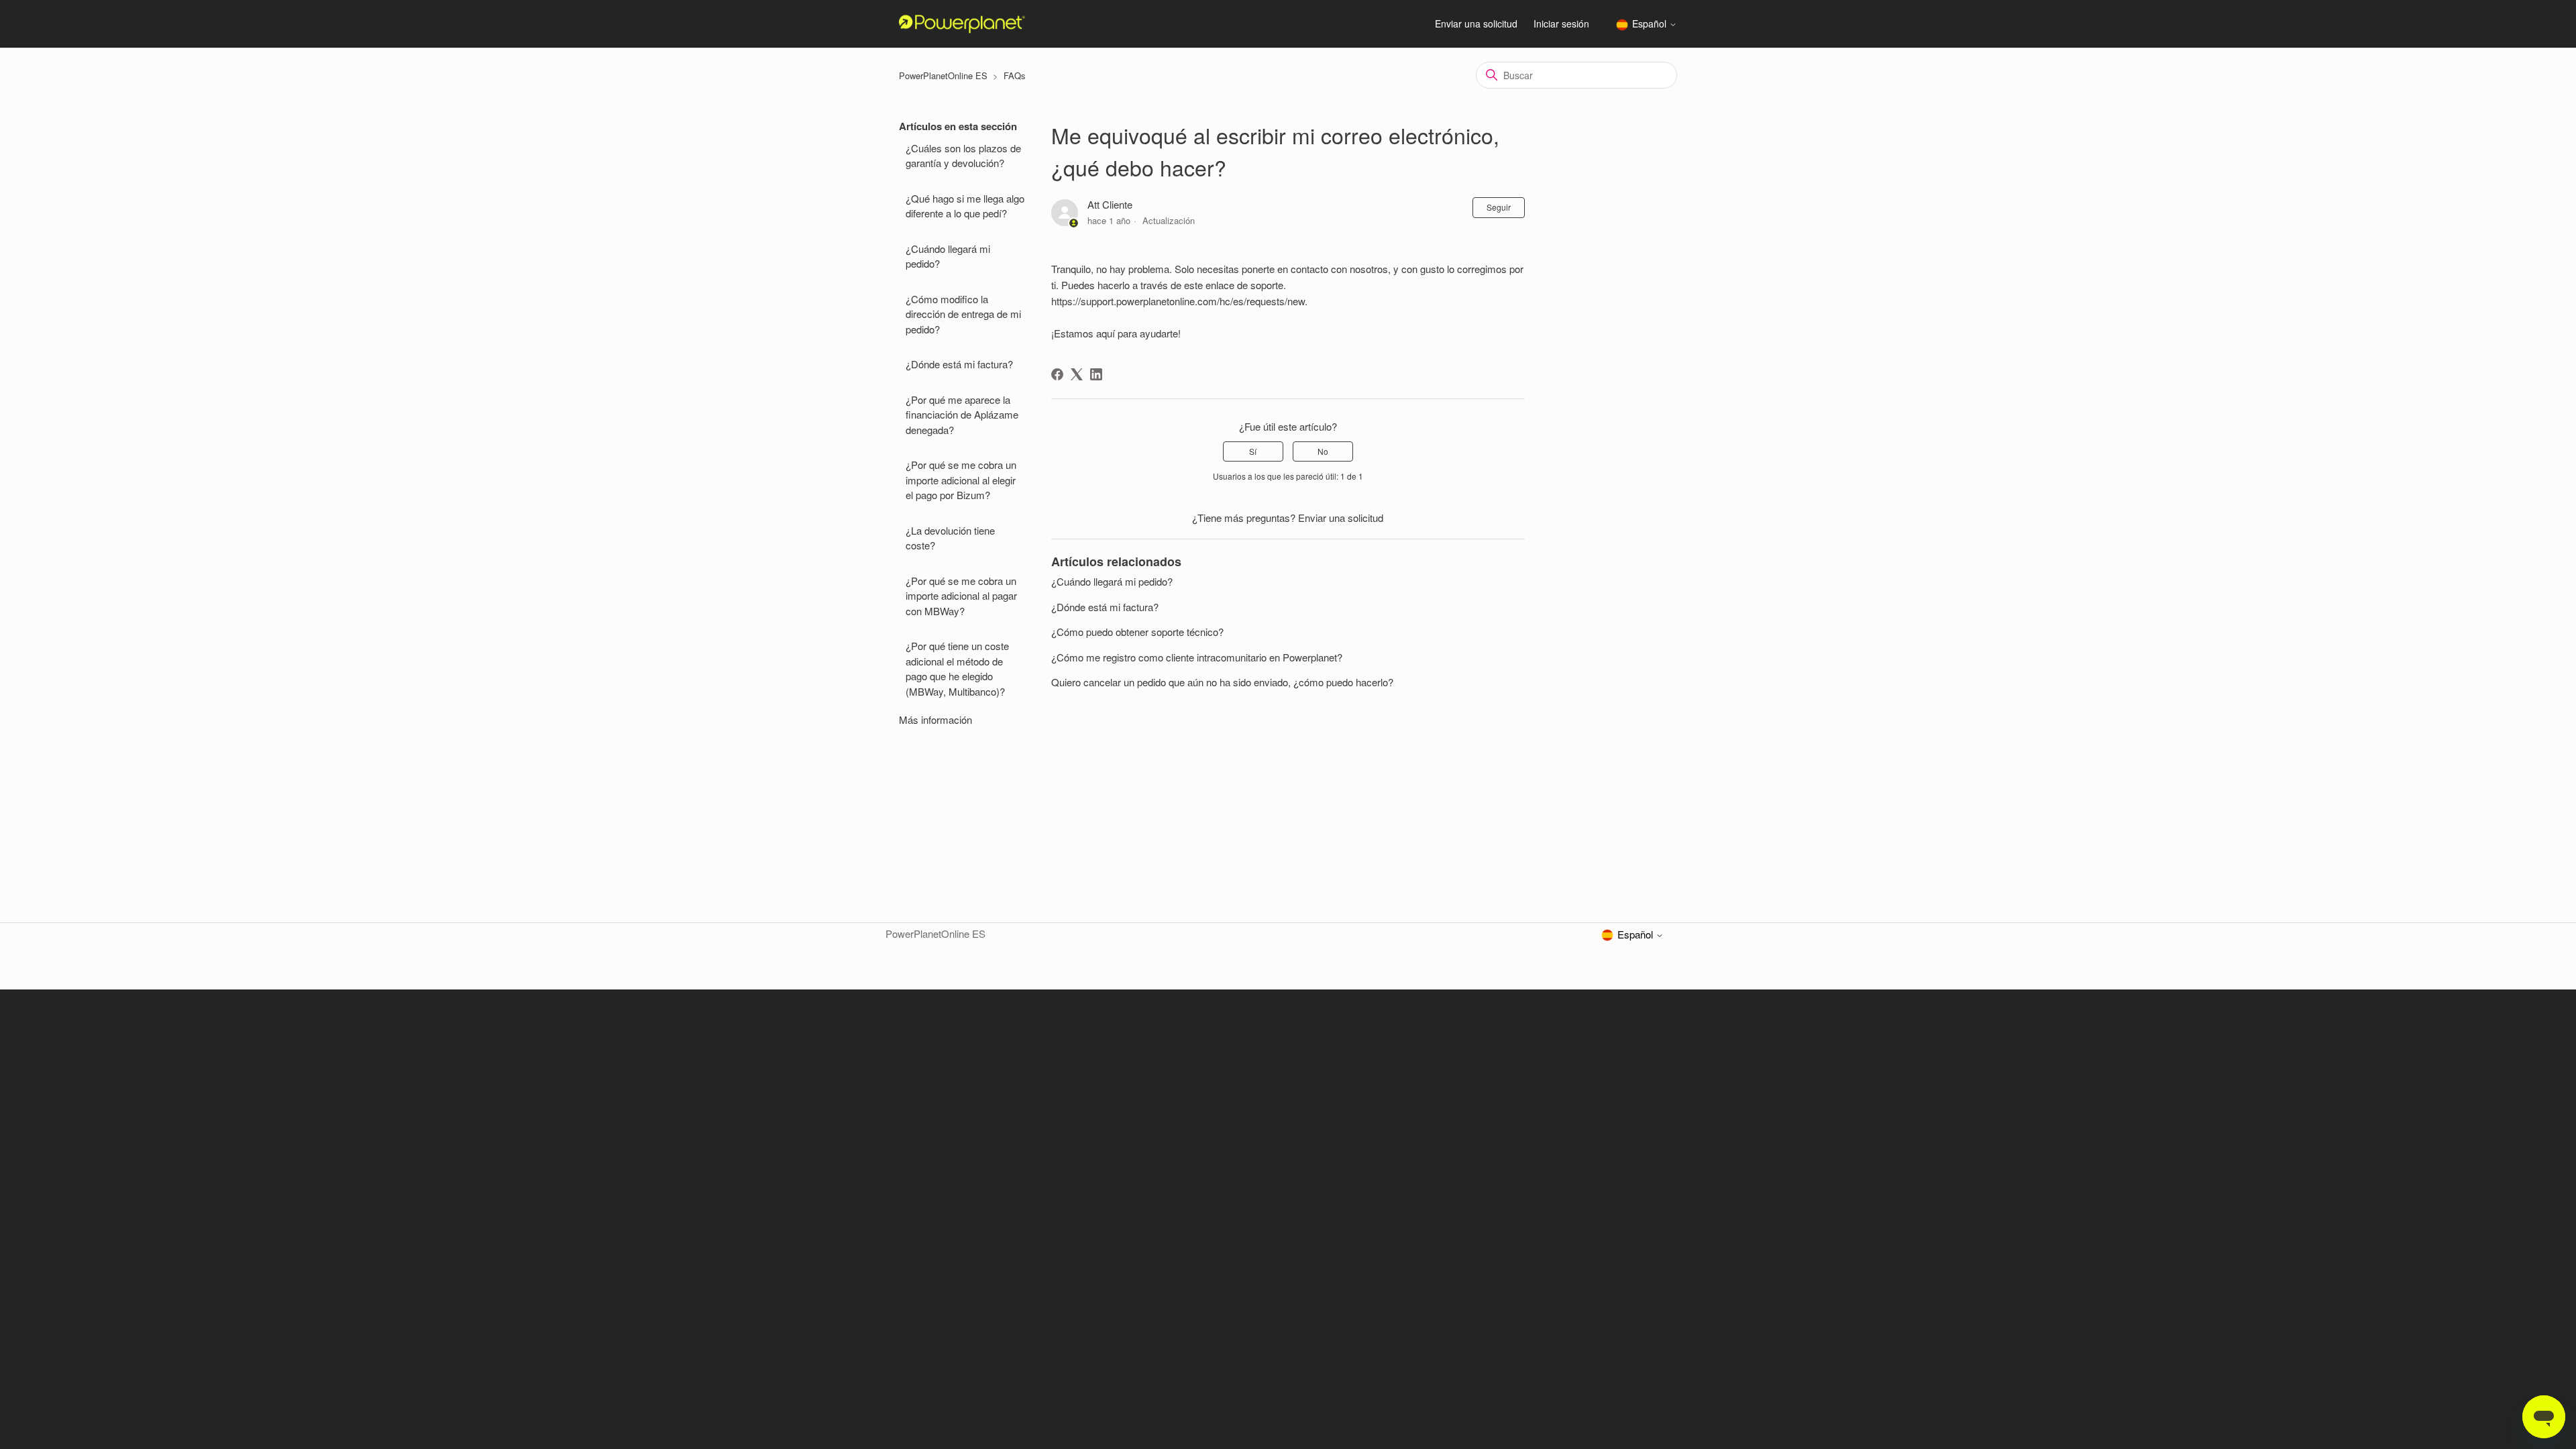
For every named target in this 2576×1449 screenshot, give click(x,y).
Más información (935, 719)
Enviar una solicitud (1476, 23)
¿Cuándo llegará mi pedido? (948, 256)
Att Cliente (1110, 204)
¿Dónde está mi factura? (959, 364)
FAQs (1015, 75)
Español (1651, 24)
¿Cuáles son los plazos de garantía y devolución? (963, 156)
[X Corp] (1077, 374)
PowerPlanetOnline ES (943, 75)
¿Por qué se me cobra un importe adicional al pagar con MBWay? (961, 596)
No (1323, 451)
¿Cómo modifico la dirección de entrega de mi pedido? (963, 314)
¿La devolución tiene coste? (950, 538)
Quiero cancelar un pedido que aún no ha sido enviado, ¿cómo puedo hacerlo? (1222, 682)
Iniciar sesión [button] (1561, 23)
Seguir (1499, 207)
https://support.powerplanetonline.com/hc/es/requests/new (1178, 301)
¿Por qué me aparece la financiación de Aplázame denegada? (962, 415)
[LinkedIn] (1096, 374)
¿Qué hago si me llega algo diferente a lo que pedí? (965, 206)
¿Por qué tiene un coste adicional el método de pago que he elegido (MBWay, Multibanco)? (957, 668)
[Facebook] (1057, 374)
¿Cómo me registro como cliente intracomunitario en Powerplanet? (1197, 657)
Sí (1253, 451)
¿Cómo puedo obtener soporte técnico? (1137, 632)
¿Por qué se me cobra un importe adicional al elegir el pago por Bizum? (961, 480)
